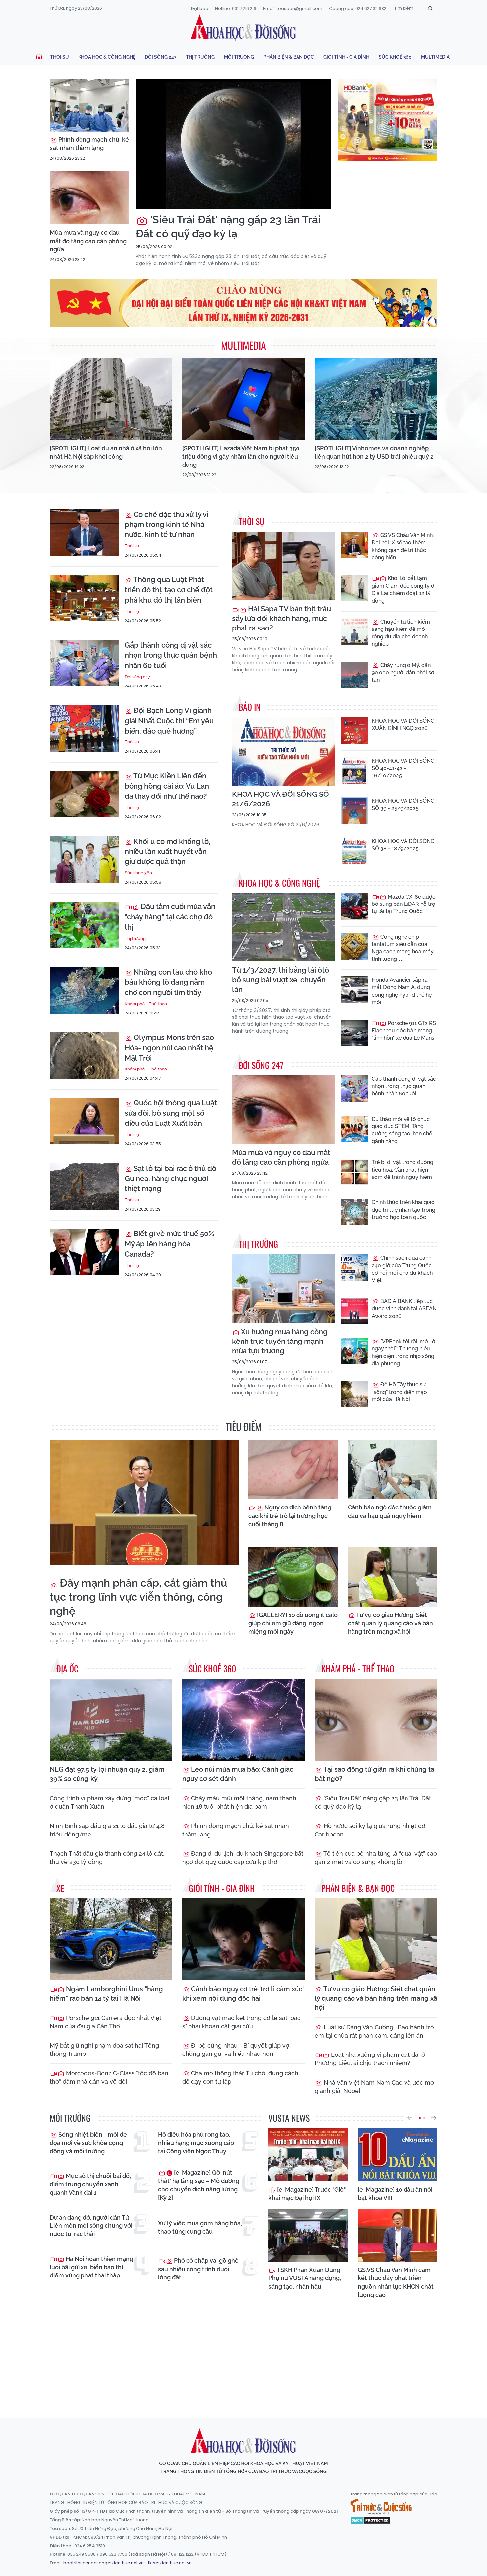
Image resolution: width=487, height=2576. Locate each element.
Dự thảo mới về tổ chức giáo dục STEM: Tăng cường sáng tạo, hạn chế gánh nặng (402, 1130)
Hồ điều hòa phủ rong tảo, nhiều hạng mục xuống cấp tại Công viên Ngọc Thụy (196, 2143)
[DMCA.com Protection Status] (370, 2520)
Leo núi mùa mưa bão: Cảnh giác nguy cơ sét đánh (238, 1774)
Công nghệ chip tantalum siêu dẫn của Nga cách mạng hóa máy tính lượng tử (403, 948)
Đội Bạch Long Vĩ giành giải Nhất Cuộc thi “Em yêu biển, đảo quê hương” (169, 721)
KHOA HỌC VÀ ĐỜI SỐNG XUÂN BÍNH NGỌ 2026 (403, 724)
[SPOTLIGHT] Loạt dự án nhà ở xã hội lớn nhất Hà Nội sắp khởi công (106, 452)
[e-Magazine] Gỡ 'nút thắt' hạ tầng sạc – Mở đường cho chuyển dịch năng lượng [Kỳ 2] (199, 2185)
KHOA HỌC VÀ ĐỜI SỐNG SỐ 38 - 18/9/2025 (403, 845)
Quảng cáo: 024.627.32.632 (358, 8)
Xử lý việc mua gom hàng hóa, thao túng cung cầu (200, 2227)
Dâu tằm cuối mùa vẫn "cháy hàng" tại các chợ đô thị (170, 917)
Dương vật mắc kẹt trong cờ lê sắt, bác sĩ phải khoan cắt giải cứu (241, 2022)
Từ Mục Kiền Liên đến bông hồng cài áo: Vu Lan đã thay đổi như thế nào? (167, 786)
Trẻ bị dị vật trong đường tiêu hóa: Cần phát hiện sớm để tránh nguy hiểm (403, 1170)
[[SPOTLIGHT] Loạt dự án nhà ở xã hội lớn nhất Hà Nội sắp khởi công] (111, 399)
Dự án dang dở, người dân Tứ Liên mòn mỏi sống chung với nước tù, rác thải (91, 2226)
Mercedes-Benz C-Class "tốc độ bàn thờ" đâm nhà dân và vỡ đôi (109, 2077)
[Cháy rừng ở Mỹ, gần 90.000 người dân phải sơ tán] (354, 675)
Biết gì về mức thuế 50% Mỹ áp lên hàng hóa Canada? (169, 1244)
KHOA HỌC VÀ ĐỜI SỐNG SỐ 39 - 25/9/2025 (403, 805)
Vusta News (289, 2118)
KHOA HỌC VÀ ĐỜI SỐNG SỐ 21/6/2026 (280, 799)
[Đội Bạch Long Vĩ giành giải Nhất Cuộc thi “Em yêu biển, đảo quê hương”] (84, 729)
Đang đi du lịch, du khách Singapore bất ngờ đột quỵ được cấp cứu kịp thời (243, 1858)
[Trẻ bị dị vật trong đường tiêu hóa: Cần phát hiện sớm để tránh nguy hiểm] (354, 1172)
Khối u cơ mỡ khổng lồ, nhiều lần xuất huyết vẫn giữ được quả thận (167, 851)
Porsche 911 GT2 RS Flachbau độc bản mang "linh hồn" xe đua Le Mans (404, 1031)
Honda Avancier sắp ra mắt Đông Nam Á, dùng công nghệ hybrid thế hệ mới (402, 991)
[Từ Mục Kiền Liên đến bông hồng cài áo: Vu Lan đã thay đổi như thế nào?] (84, 794)
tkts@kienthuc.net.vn (170, 2563)
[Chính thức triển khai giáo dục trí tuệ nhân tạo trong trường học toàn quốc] (354, 1212)
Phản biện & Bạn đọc (289, 57)
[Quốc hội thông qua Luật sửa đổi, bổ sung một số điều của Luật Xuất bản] (84, 1121)
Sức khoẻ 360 (395, 57)
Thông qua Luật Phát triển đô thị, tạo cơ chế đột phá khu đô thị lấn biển (169, 590)
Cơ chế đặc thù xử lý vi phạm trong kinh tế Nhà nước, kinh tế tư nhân (166, 524)
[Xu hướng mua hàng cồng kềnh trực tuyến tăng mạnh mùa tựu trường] (283, 1289)
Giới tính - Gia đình (346, 57)
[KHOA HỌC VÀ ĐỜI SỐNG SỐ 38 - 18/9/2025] (354, 851)
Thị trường (200, 57)
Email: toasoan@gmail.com (293, 8)
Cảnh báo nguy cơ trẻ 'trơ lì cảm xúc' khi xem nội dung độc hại (243, 1994)
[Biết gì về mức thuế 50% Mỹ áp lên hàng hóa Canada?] (84, 1252)
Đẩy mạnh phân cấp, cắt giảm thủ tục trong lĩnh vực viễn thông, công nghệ (138, 1597)
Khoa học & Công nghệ (107, 57)
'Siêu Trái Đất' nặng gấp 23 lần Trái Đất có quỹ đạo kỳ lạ (228, 226)
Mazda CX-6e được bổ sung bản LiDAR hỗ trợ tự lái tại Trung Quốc (404, 904)
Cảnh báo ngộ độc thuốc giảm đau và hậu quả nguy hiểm (390, 1511)
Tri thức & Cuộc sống (381, 2507)
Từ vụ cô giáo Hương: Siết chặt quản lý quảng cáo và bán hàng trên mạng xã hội (390, 1623)
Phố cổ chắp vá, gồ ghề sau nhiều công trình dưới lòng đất (198, 2269)
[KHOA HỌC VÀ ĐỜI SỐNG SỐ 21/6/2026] (283, 752)
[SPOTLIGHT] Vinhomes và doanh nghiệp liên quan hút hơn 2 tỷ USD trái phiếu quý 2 (374, 452)
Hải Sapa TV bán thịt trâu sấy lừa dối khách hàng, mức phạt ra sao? (281, 618)
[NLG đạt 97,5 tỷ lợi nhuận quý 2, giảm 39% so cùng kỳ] (111, 1720)
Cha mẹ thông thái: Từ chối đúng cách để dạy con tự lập (240, 2077)
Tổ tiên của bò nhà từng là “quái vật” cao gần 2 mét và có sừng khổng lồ (376, 1858)
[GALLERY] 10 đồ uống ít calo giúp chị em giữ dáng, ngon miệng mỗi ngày (293, 1623)
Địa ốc (67, 1668)
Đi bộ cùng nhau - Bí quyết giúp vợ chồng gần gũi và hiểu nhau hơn (236, 2050)
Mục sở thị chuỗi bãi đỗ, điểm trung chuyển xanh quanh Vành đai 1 (90, 2184)
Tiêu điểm (244, 1426)
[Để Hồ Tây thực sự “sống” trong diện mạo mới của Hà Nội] (354, 1394)
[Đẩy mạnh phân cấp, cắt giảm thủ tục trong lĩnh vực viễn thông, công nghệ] (144, 1503)
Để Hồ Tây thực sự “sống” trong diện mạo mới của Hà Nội (399, 1392)
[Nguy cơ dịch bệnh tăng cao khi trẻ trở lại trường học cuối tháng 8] (293, 1469)
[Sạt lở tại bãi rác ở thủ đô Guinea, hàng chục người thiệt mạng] (84, 1186)
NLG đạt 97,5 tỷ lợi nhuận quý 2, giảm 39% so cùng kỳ (107, 1774)
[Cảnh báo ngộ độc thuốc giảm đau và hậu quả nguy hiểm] (393, 1469)
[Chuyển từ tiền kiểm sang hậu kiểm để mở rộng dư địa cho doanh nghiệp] (354, 631)
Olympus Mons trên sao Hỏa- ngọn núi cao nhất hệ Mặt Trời (169, 1048)
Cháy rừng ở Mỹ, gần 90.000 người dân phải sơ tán (403, 673)
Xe (60, 1888)
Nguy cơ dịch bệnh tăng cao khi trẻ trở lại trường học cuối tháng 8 (290, 1516)
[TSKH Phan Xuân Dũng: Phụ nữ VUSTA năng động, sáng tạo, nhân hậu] (308, 2235)
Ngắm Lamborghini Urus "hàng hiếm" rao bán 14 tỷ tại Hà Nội (106, 1994)
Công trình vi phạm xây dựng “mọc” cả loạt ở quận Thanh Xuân (110, 1802)
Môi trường (239, 57)
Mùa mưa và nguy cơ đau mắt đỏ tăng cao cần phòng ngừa (88, 241)
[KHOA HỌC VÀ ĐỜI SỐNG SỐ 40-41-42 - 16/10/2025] (354, 771)
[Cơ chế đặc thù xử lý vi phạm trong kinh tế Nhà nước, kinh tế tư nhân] (84, 532)
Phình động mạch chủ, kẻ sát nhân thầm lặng (89, 144)
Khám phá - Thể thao (146, 1004)
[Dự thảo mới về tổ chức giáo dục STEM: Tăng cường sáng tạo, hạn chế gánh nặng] (354, 1129)
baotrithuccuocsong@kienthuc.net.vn (104, 2563)
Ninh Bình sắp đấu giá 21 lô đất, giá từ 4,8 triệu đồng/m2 (107, 1830)
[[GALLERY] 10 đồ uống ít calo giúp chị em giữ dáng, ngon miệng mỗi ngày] (293, 1577)
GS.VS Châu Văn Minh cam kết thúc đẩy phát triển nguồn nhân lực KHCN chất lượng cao (396, 2282)
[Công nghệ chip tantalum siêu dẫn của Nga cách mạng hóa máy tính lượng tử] (354, 947)
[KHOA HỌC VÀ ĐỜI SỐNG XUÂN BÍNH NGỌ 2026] (354, 731)
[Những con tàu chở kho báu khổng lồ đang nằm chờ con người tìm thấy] (84, 990)
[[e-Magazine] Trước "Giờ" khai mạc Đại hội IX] (308, 2155)
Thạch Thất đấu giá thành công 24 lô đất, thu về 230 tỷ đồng (107, 1858)
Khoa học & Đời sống (243, 27)
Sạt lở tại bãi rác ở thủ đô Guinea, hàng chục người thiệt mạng (170, 1178)
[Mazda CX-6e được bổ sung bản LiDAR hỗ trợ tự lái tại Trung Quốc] (354, 906)
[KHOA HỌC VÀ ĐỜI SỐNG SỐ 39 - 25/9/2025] (354, 811)
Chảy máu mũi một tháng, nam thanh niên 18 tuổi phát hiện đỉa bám (239, 1802)
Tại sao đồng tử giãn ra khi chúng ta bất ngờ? (375, 1774)
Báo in (250, 707)
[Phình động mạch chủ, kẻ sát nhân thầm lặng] (89, 105)
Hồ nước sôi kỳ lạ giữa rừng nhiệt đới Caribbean (371, 1830)
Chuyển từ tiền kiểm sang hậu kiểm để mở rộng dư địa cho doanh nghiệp (401, 633)
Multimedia (435, 57)
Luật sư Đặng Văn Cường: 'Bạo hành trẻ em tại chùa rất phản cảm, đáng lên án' (374, 2031)
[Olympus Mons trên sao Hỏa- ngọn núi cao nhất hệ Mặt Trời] (84, 1056)
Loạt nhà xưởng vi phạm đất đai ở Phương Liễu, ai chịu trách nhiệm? (370, 2059)
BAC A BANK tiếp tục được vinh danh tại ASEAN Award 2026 (404, 1309)
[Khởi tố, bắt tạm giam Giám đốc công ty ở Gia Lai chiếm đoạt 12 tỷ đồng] (354, 588)
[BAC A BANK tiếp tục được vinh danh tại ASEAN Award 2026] (354, 1311)
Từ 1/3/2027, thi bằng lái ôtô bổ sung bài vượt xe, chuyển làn (280, 980)
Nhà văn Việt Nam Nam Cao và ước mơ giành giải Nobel (374, 2087)
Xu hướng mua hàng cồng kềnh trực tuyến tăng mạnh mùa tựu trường (280, 1341)
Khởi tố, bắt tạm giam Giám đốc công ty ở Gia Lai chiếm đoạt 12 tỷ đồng (403, 589)
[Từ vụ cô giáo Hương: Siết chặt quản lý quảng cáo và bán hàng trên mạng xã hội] (393, 1577)
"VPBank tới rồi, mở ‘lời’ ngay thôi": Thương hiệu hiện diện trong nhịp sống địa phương (405, 1352)
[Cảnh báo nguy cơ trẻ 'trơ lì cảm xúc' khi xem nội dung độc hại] (243, 1939)
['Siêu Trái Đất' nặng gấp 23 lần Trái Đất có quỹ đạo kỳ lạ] (234, 144)
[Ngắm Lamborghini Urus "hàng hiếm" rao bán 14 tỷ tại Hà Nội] (111, 1939)
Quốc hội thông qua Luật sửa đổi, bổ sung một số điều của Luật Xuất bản (171, 1113)
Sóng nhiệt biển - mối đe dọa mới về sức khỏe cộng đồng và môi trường (88, 2143)
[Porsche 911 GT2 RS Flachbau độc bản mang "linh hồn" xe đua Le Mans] (354, 1033)
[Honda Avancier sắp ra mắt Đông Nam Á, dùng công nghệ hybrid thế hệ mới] (354, 990)
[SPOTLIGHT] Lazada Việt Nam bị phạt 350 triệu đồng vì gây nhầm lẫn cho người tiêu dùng (241, 456)
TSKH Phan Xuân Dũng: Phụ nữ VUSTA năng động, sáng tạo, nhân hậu (305, 2278)
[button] (410, 2118)
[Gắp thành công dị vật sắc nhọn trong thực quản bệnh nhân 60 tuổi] (84, 663)
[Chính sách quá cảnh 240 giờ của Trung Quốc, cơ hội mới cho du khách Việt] (354, 1268)
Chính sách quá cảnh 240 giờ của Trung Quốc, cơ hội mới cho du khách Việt (402, 1269)
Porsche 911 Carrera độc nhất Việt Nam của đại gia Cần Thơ (106, 2022)
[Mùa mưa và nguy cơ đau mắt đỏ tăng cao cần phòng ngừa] (89, 198)
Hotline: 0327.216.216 (236, 8)
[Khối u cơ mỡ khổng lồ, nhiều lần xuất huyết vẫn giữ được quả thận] (84, 859)
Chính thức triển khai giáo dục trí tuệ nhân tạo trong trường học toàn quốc (404, 1210)
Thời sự (59, 57)
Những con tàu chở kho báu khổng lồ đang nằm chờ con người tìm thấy (168, 982)
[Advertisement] (243, 2352)
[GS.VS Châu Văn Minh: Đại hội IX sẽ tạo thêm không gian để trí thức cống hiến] (354, 545)
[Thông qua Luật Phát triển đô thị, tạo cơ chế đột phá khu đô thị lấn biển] (84, 598)
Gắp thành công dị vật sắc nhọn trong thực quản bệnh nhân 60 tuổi (171, 655)
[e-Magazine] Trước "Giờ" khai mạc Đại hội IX (307, 2194)
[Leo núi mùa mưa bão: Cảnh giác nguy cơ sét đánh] (243, 1720)
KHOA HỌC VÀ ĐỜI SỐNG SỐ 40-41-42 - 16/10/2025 (403, 768)
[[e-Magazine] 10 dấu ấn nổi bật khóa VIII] (398, 2155)
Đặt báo (200, 8)
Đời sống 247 (161, 57)
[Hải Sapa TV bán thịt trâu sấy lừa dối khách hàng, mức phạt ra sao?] (283, 566)
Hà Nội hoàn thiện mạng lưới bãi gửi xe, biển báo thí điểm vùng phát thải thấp (91, 2267)
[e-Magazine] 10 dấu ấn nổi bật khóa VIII (395, 2194)
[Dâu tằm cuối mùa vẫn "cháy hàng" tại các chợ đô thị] (84, 925)
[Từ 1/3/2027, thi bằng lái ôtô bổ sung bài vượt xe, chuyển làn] (283, 928)
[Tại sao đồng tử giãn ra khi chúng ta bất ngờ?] (376, 1720)
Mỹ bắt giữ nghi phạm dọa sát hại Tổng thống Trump (104, 2050)
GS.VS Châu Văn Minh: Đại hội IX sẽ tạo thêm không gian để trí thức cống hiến (403, 546)
